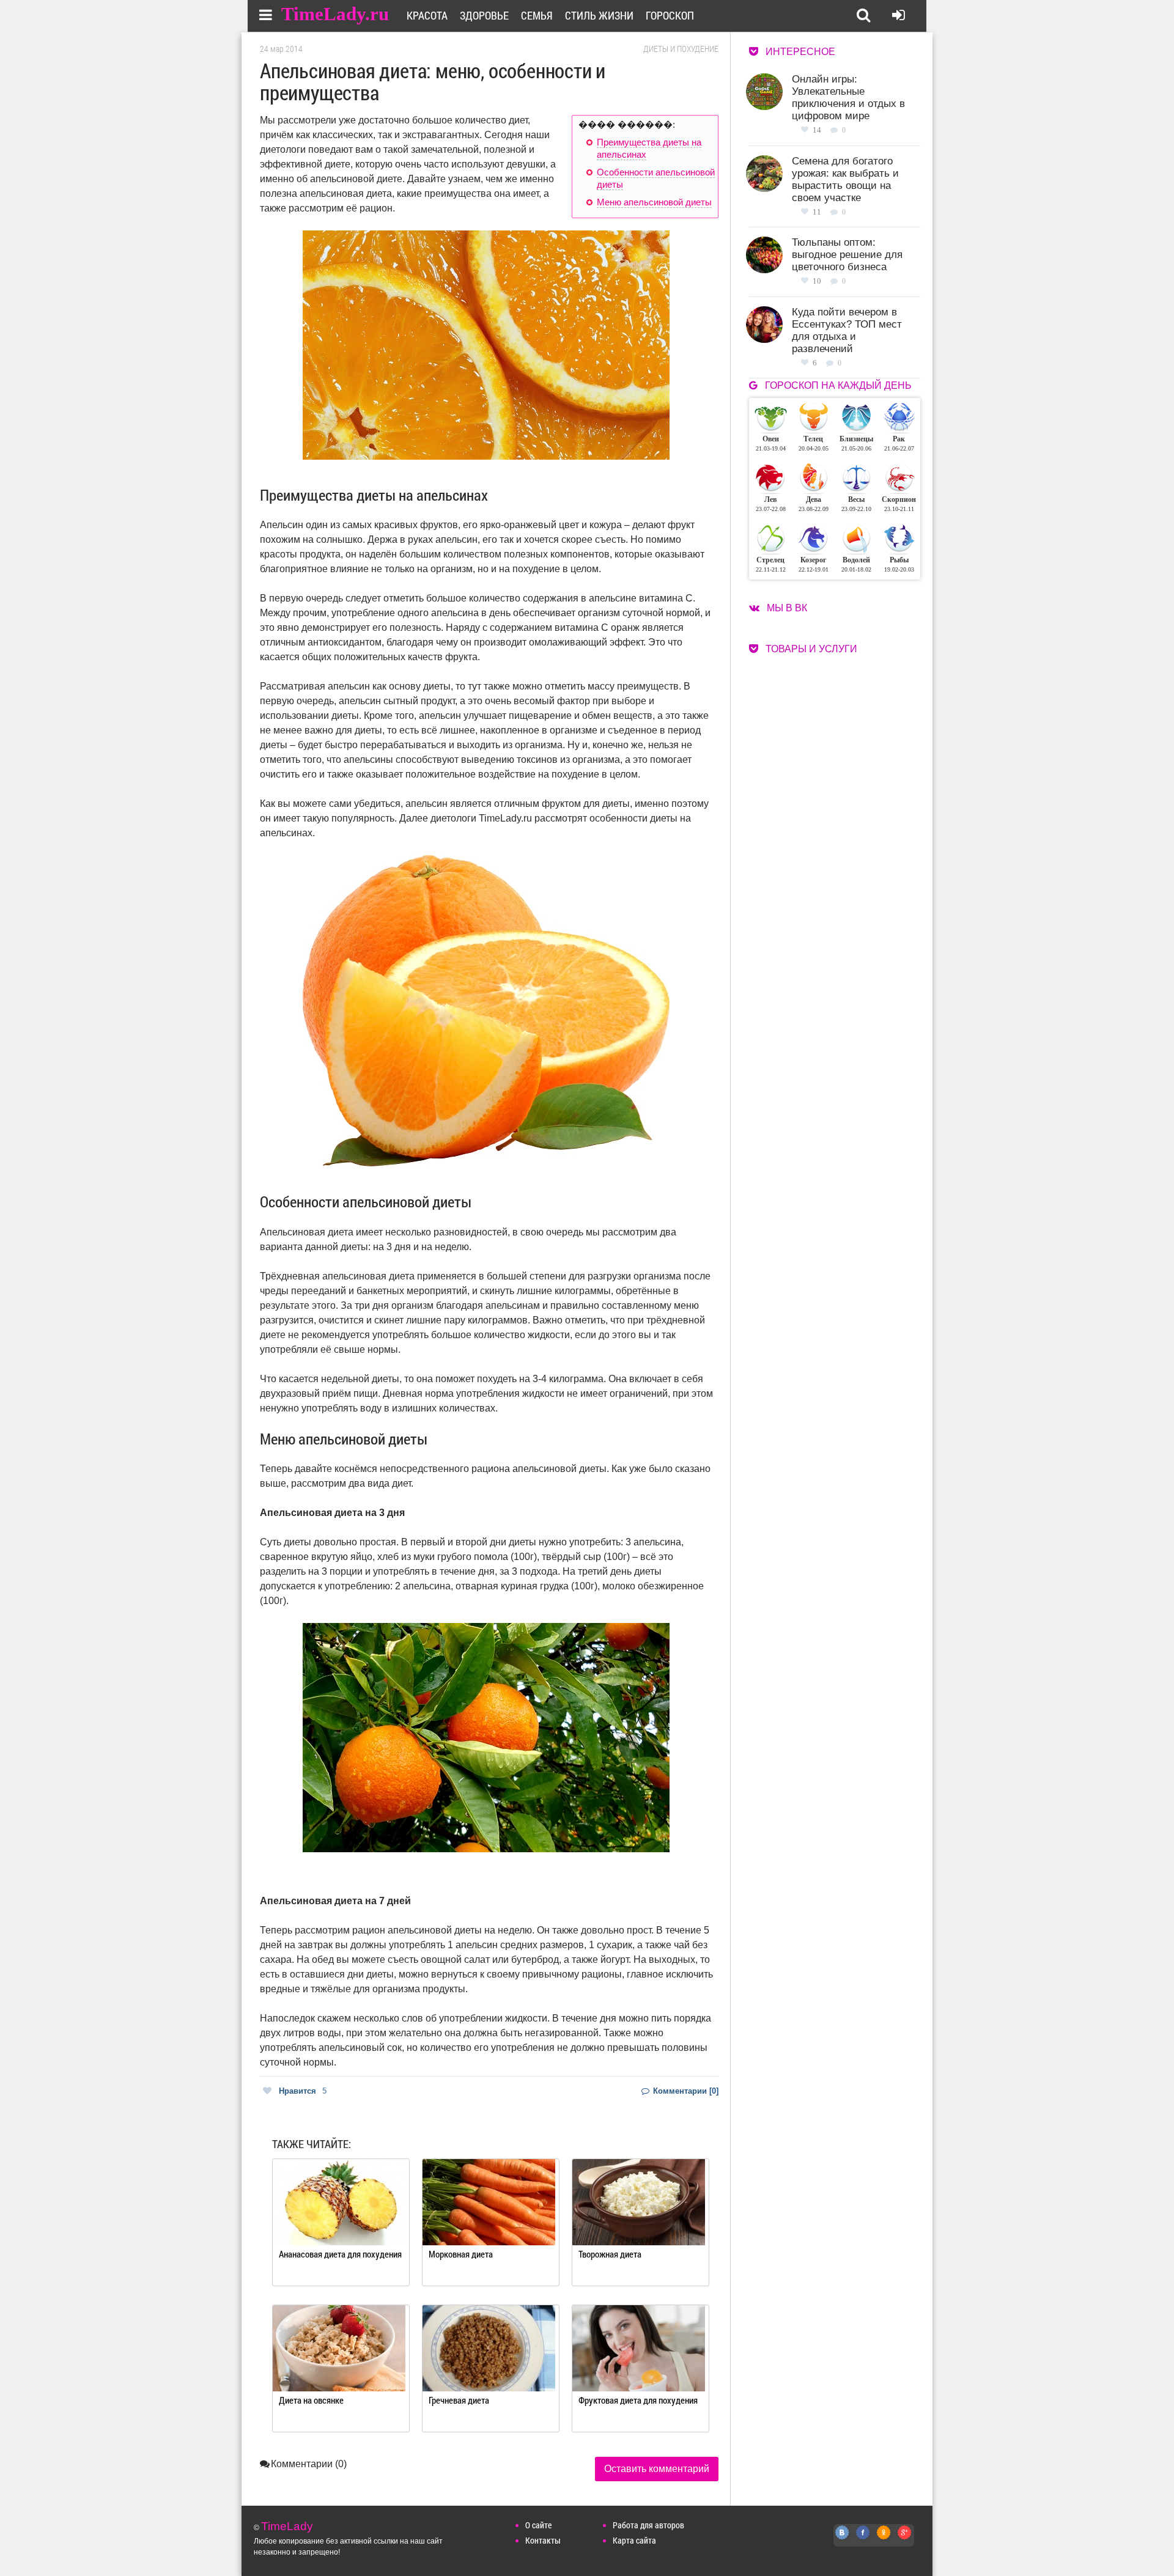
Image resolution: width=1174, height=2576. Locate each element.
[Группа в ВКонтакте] (843, 2539)
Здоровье (484, 15)
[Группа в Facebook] (863, 2539)
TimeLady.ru (335, 14)
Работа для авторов (648, 2525)
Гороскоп (670, 15)
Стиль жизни (599, 15)
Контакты (543, 2540)
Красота (427, 15)
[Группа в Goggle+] (905, 2539)
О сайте (538, 2525)
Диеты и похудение (681, 49)
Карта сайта (634, 2540)
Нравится (303, 2091)
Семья (537, 15)
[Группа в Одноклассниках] (884, 2539)
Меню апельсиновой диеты (654, 202)
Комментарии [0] (685, 2091)
